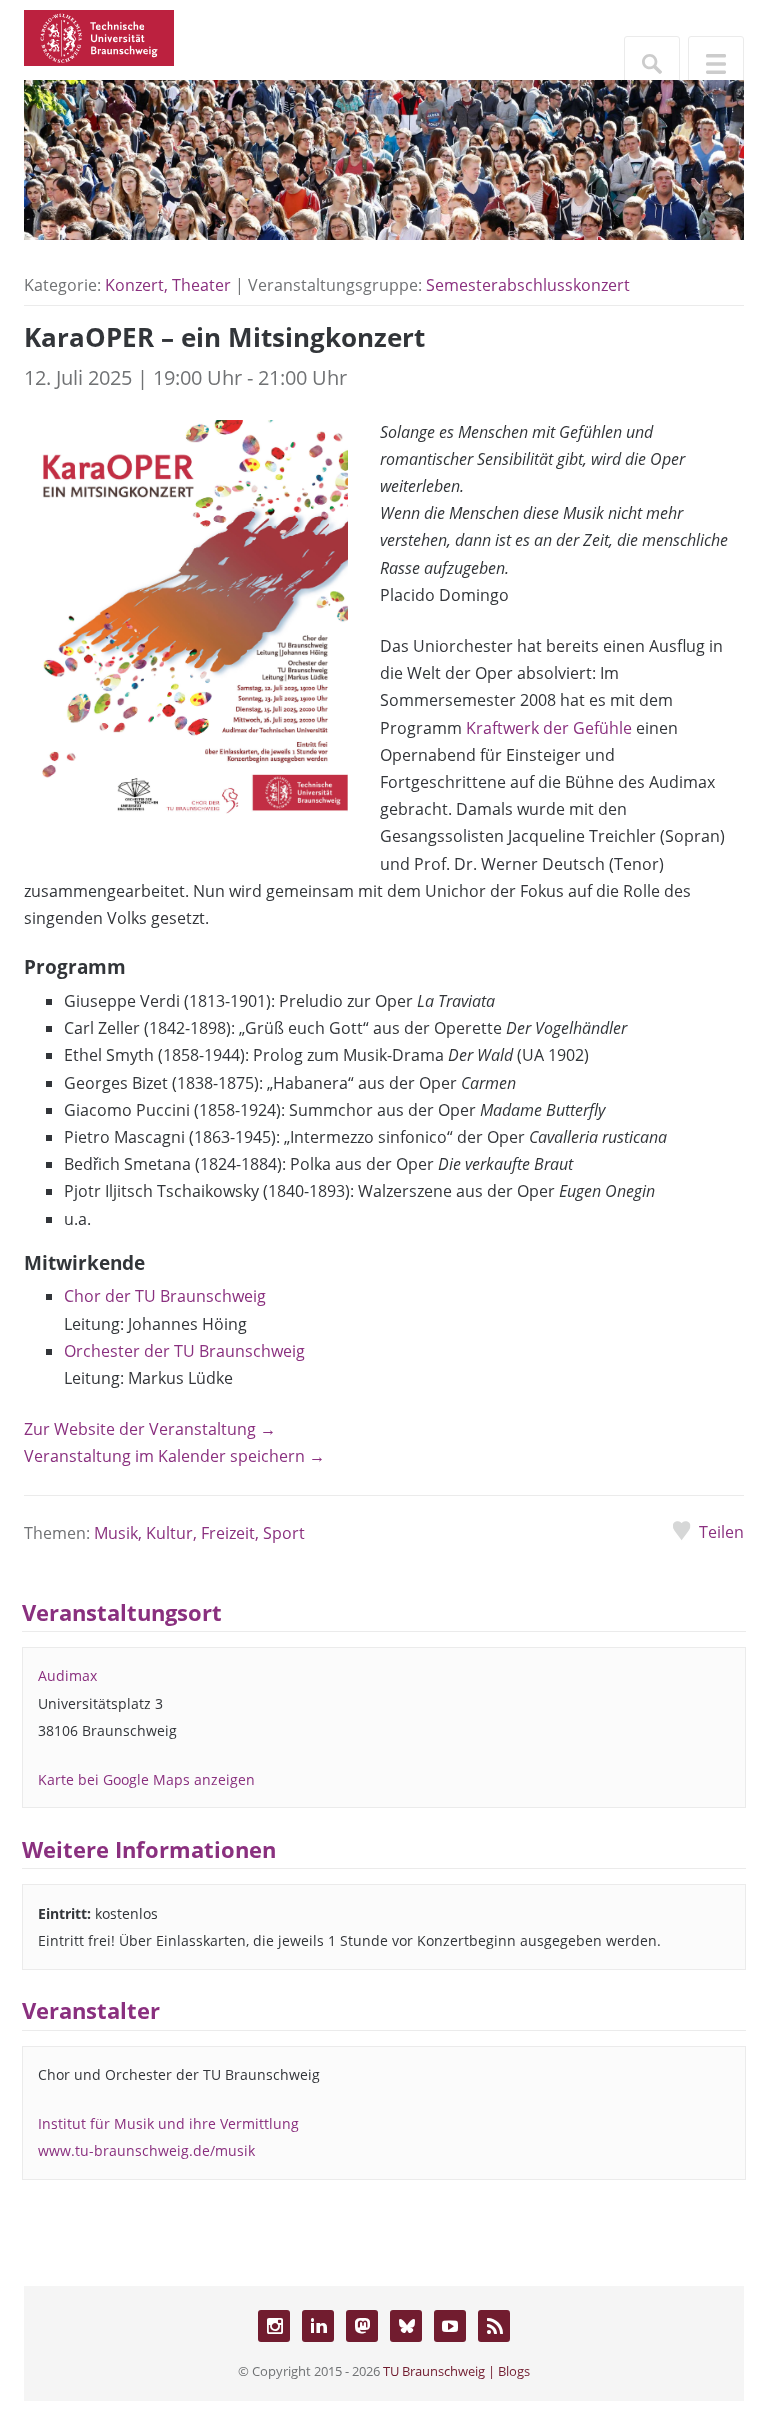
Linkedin (318, 2326)
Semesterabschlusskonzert (528, 285)
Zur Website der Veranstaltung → (150, 1429)
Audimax (67, 1675)
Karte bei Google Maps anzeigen (146, 1779)
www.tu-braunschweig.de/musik (146, 2150)
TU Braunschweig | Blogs (456, 2371)
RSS (494, 2326)
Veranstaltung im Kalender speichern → (174, 1456)
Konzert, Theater (168, 285)
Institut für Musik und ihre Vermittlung (168, 2123)
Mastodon (362, 2326)
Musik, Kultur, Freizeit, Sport (199, 1533)
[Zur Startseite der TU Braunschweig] (99, 36)
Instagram (274, 2326)
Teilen (721, 1532)
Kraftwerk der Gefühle (549, 728)
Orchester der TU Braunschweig (184, 1351)
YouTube (450, 2326)
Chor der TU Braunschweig (165, 1296)
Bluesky (406, 2326)
